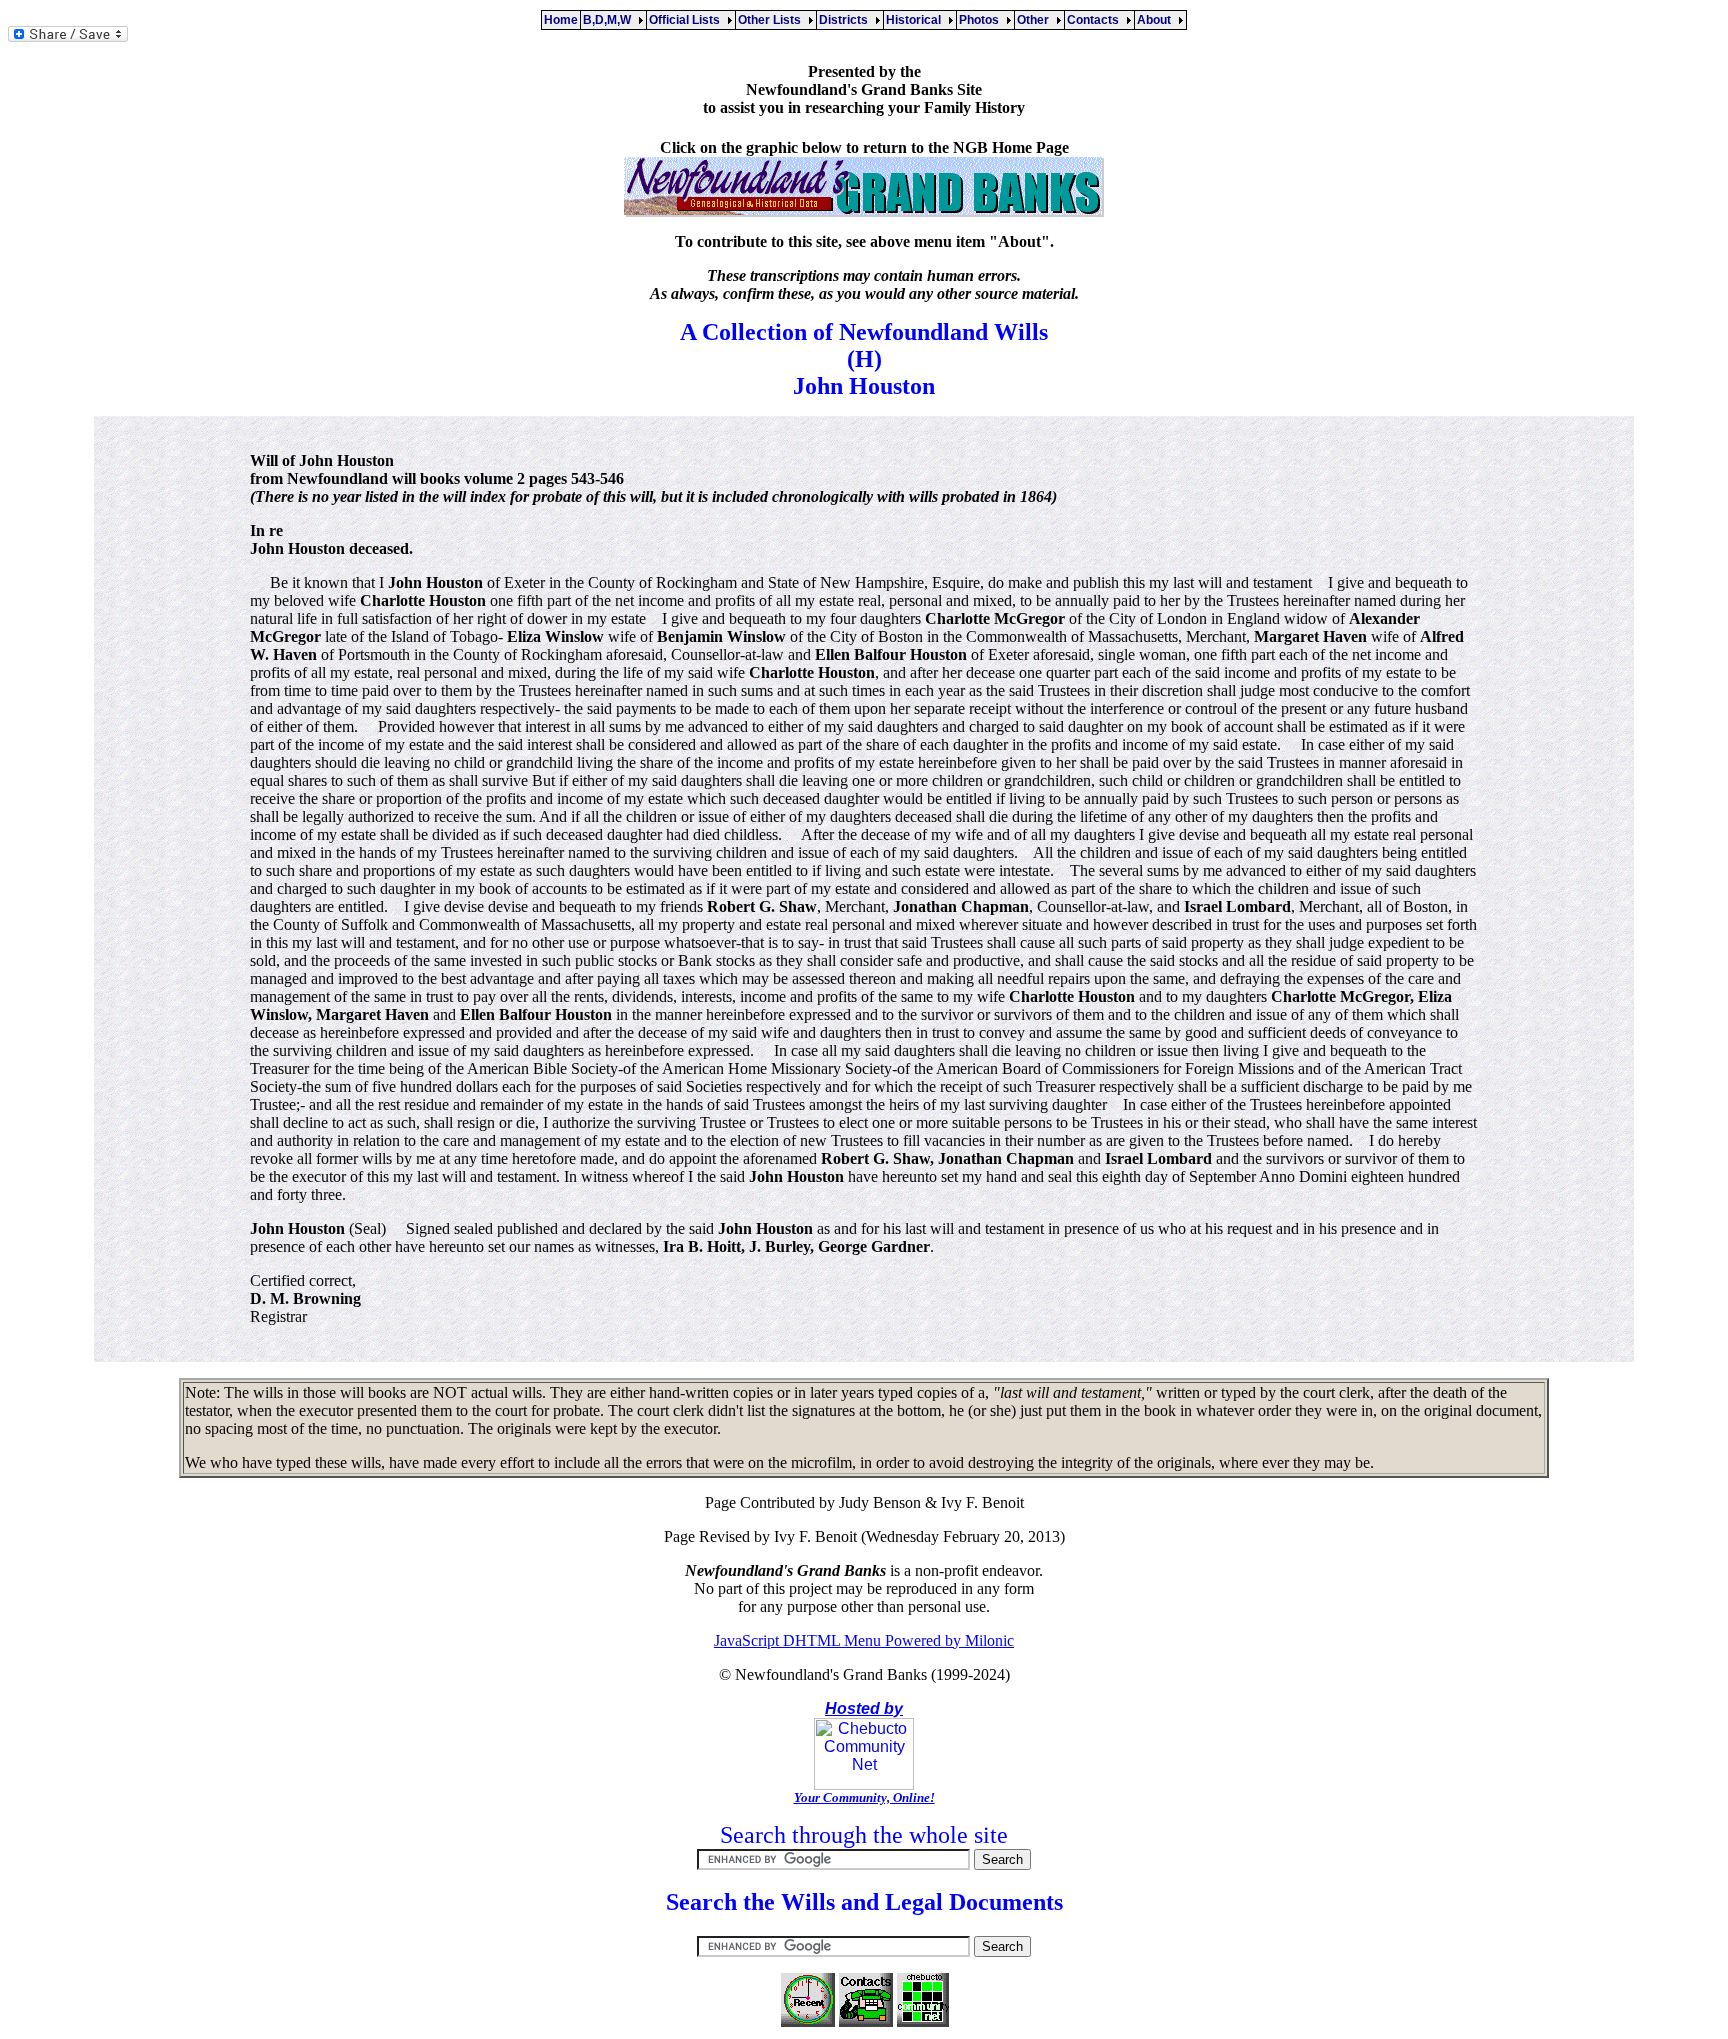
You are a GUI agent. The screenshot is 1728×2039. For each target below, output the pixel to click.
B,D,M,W (610, 20)
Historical (916, 20)
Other (1036, 20)
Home (561, 20)
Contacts (1096, 20)
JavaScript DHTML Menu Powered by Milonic (864, 1640)
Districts (846, 20)
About (1157, 20)
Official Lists (687, 20)
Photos (982, 20)
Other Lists (772, 20)
